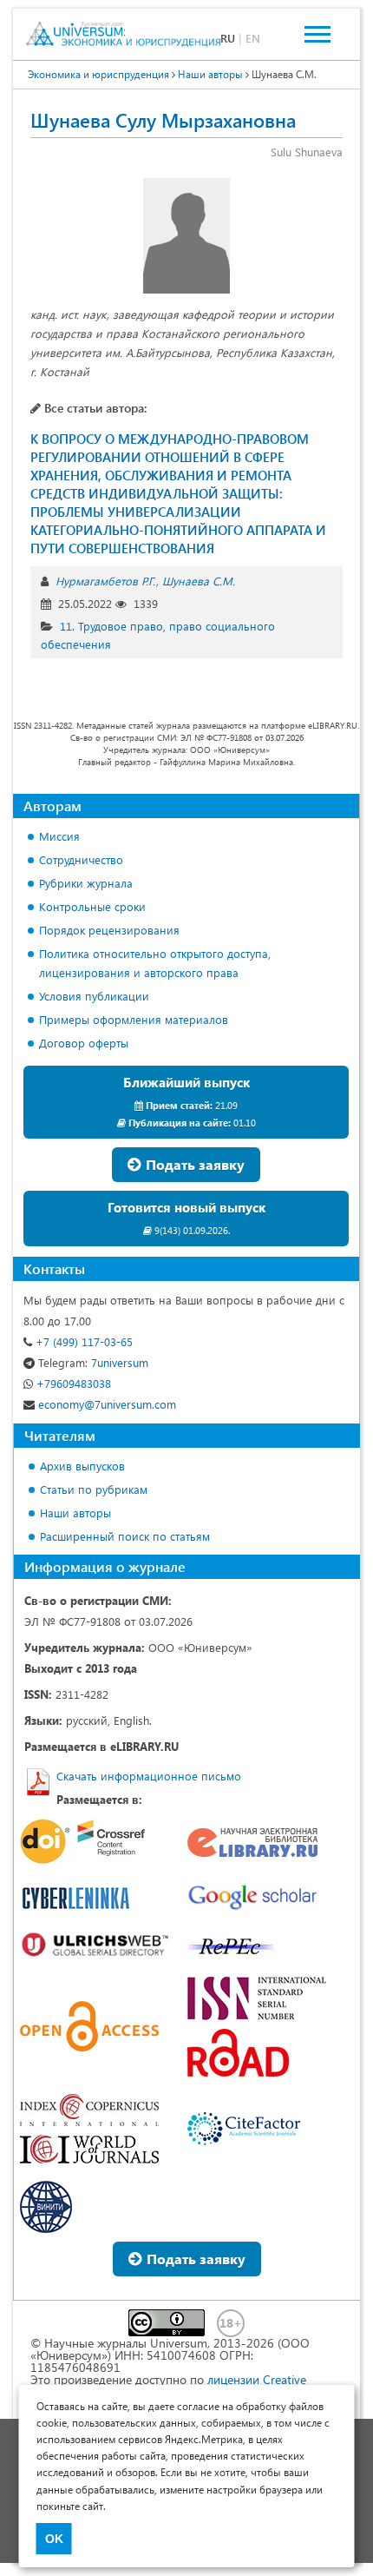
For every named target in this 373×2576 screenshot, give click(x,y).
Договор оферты (84, 1043)
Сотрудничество (81, 859)
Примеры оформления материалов (134, 1019)
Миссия (59, 836)
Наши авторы (75, 1513)
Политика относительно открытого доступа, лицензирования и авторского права (155, 963)
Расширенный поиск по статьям (125, 1536)
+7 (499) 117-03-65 (82, 1341)
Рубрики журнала (86, 883)
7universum (93, 1362)
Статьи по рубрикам (94, 1489)
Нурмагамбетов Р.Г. (105, 581)
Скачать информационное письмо (149, 1776)
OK (54, 2539)
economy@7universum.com (105, 1404)
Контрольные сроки (92, 906)
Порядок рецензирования (109, 930)
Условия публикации (94, 996)
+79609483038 (72, 1383)
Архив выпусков (82, 1466)
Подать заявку (193, 1164)
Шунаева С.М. (199, 581)
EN (253, 38)
